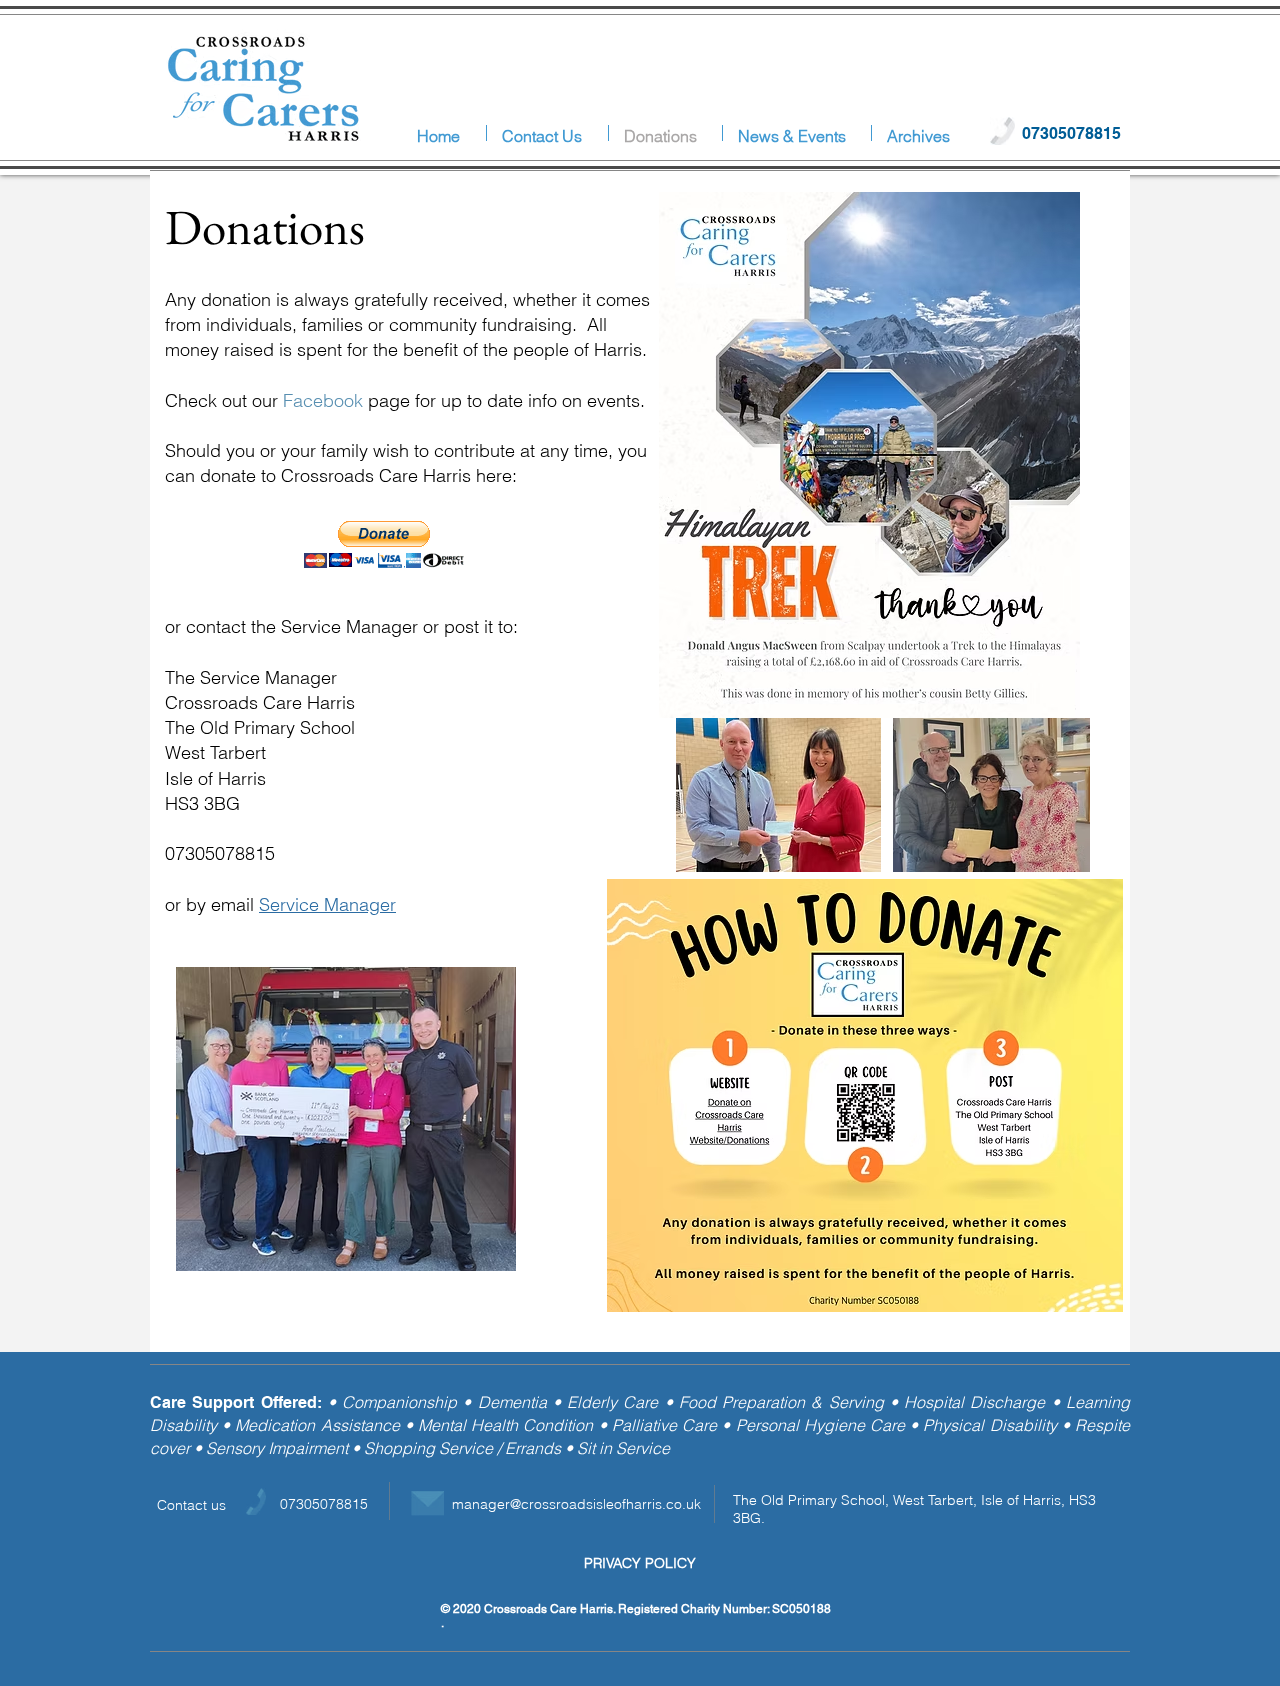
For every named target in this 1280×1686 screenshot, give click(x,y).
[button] (923, 133)
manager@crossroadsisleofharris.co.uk (576, 1504)
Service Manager (327, 904)
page (346, 400)
